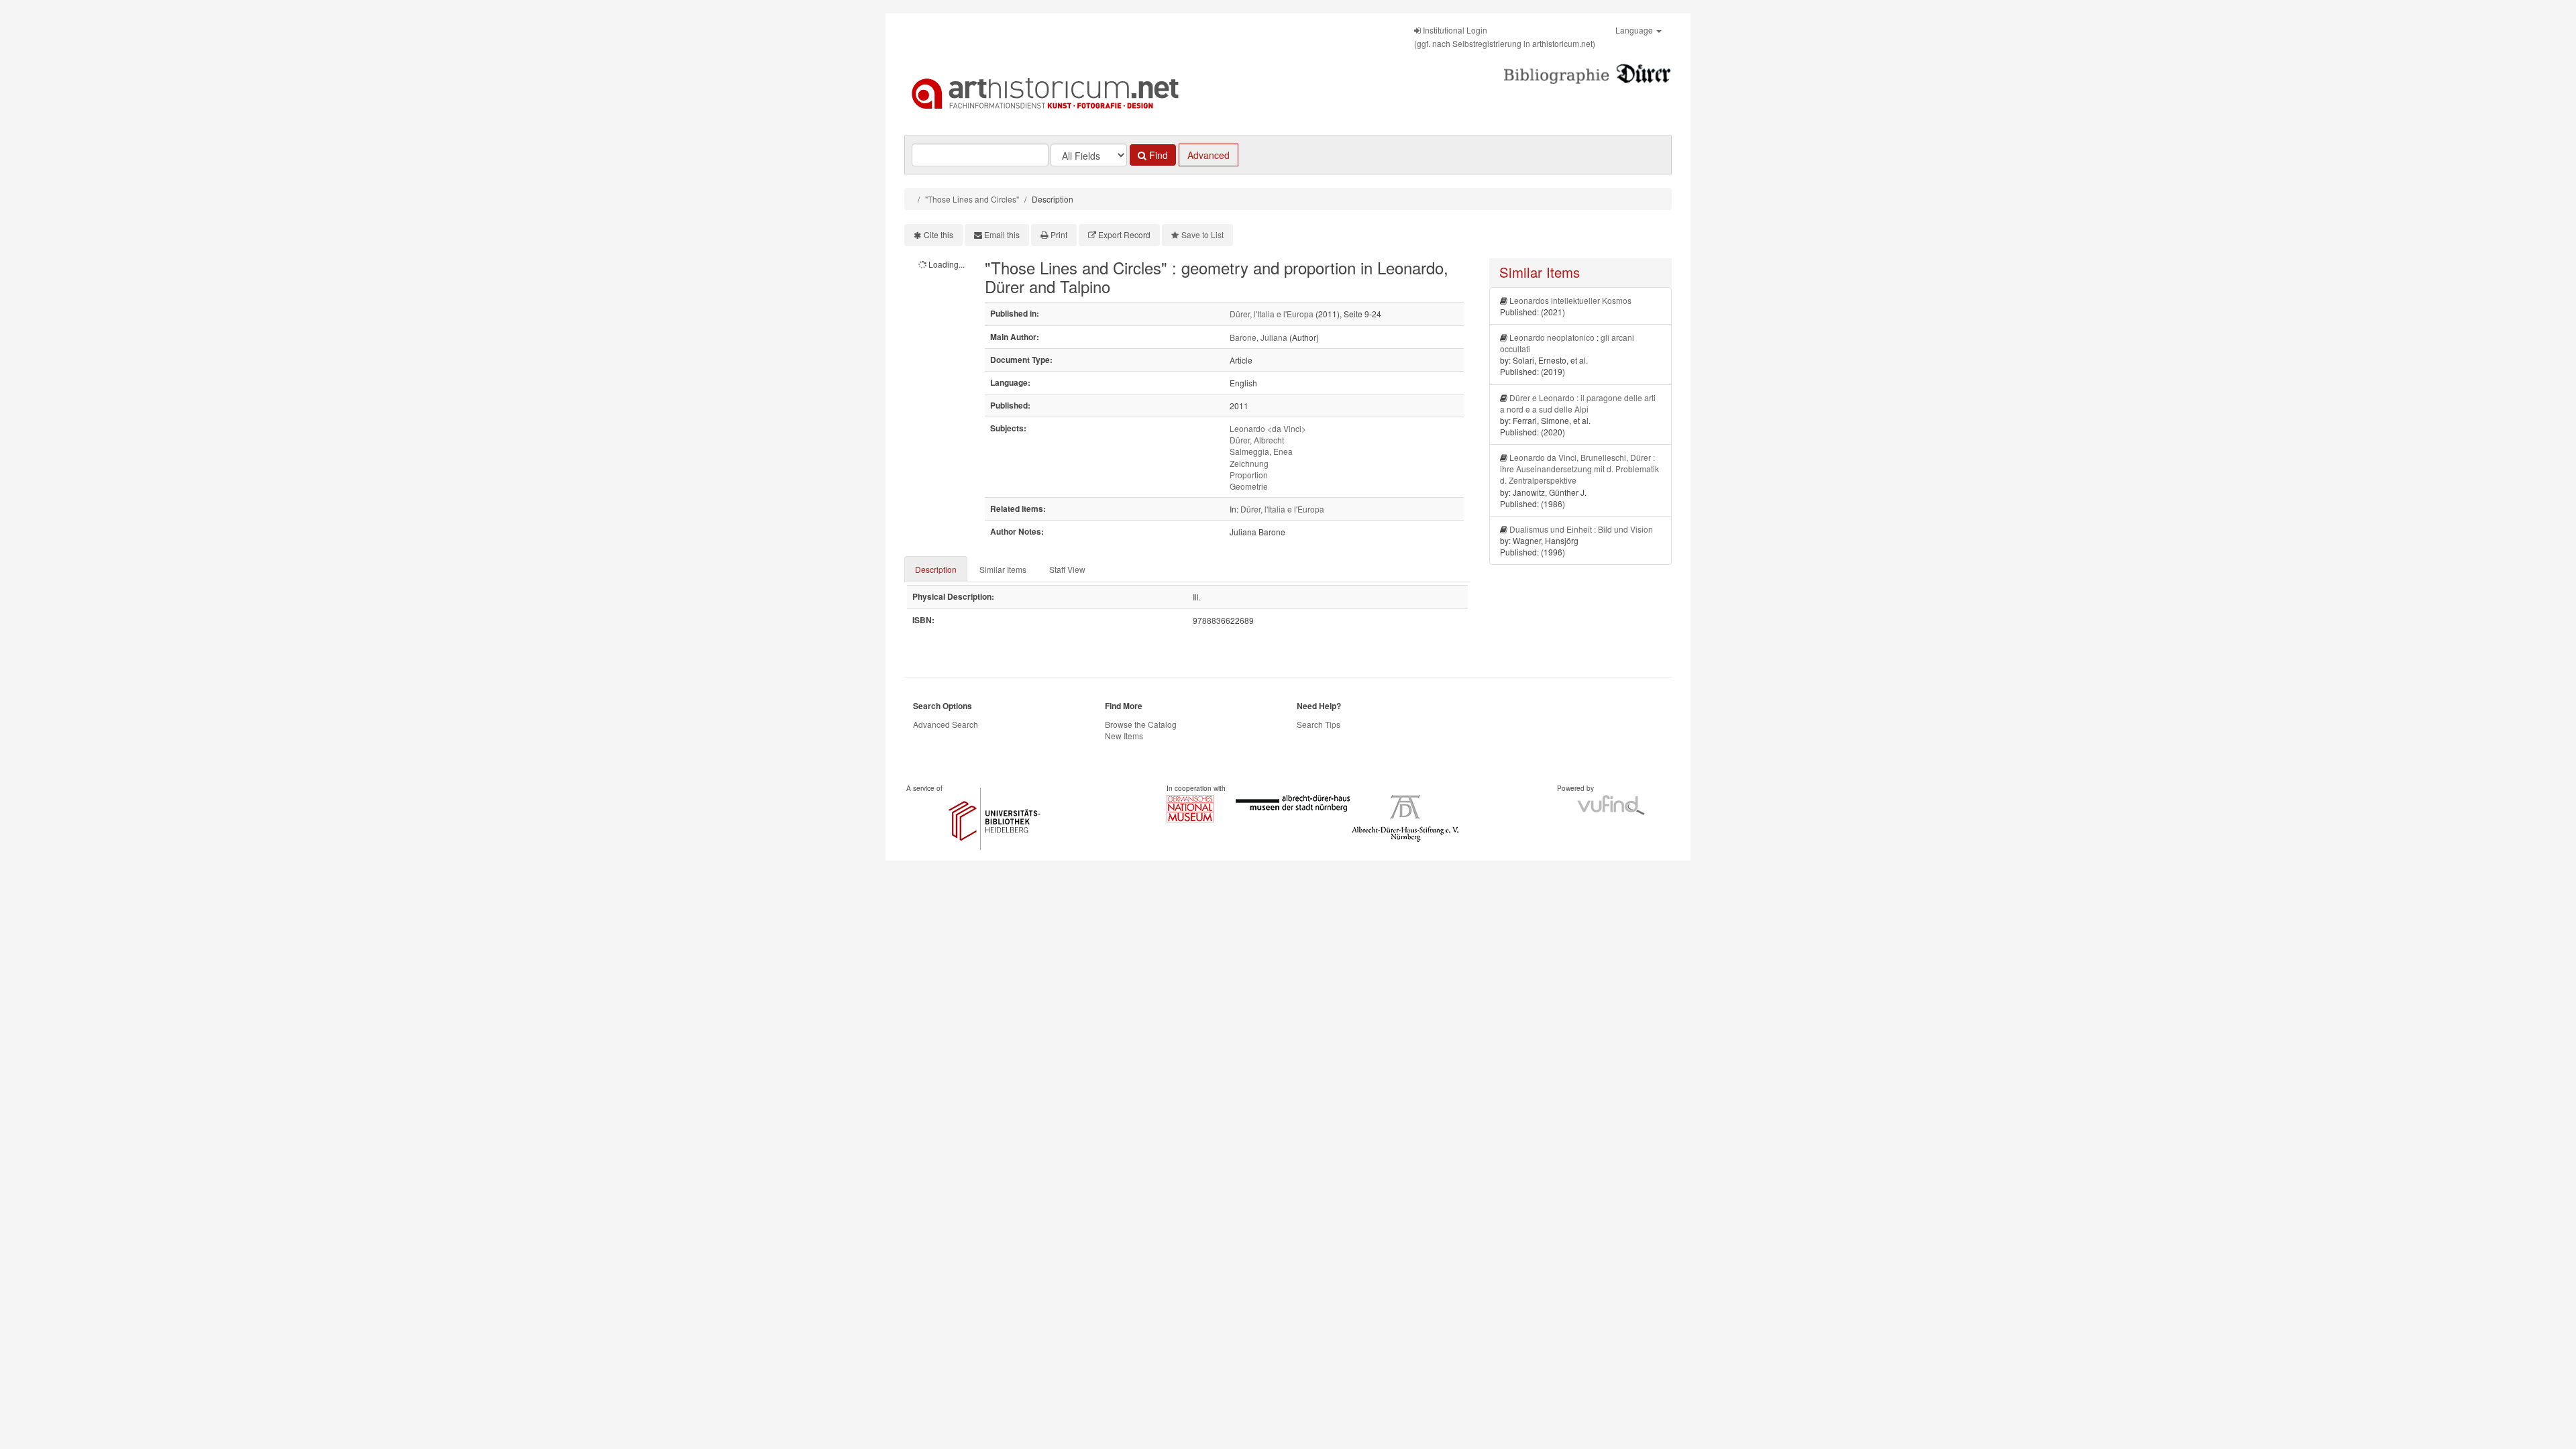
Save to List (1202, 234)
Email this (1002, 234)
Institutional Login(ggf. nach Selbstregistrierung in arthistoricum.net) (1505, 37)
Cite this (938, 234)
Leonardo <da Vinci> (1268, 428)
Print (1059, 234)
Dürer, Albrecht (1257, 440)
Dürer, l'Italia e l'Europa (1272, 314)
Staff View (1067, 569)
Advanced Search (946, 724)
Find (1157, 155)
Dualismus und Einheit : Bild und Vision (1581, 529)
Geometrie (1249, 486)
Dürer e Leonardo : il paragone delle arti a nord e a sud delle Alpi (1578, 403)
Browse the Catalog (1141, 724)
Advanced (1209, 155)
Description (936, 569)
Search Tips (1319, 724)
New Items (1124, 736)
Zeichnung (1249, 463)
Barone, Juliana (1258, 337)
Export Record (1124, 234)
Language (1635, 30)
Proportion (1249, 475)
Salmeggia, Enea (1261, 451)
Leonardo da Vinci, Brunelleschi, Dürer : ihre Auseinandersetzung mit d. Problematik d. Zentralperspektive (1579, 469)
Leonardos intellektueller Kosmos (1570, 300)
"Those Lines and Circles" (972, 199)
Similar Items (1003, 569)
